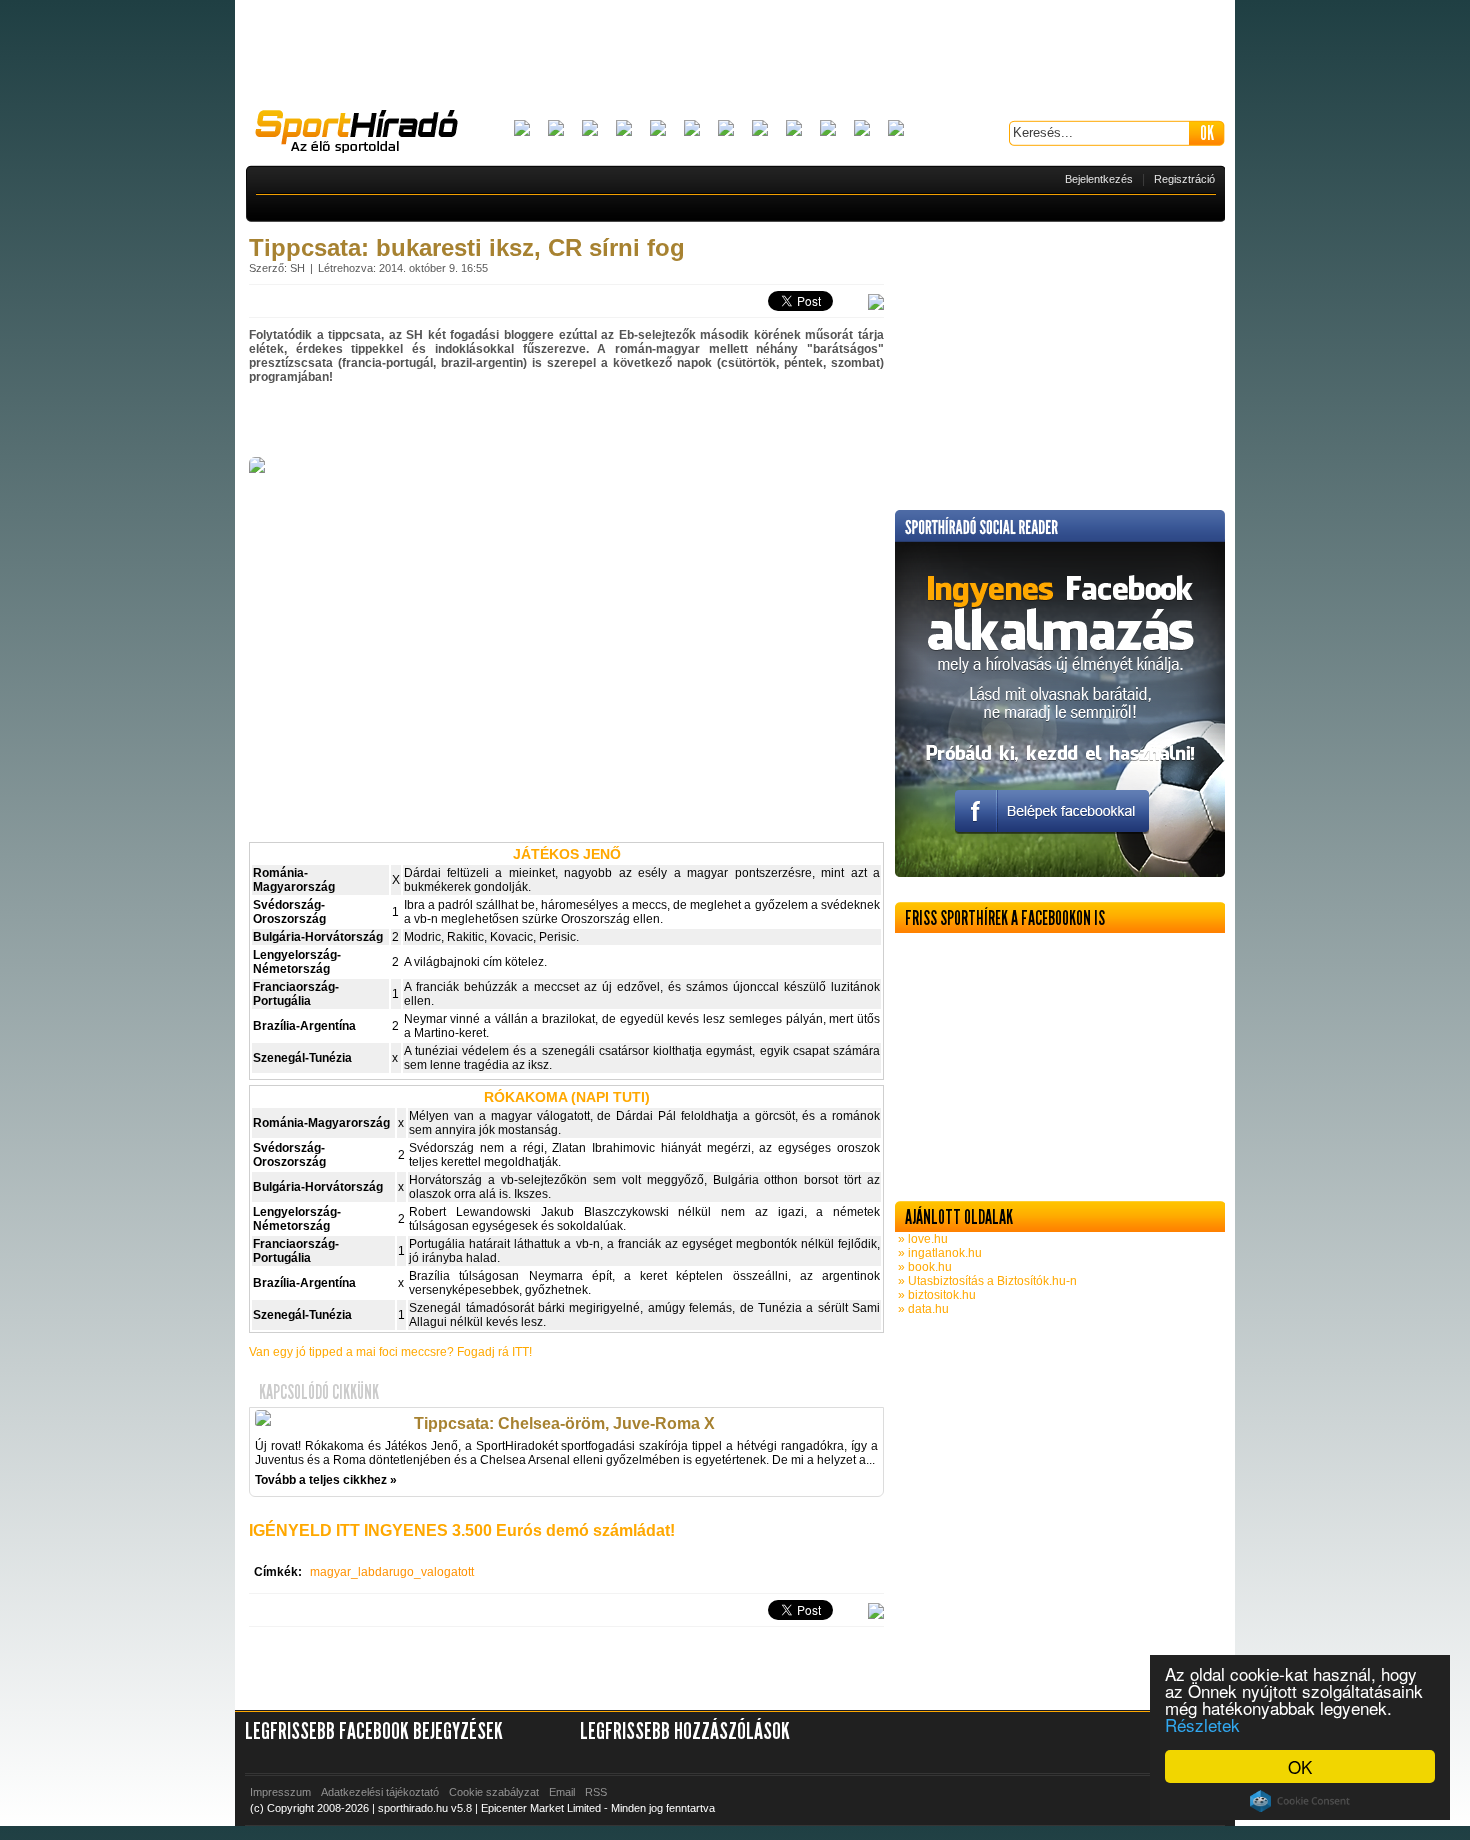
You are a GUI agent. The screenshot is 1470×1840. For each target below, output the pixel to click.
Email (562, 1792)
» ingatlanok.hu (938, 1253)
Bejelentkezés (1099, 179)
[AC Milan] (522, 129)
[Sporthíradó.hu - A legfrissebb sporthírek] (365, 134)
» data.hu (922, 1309)
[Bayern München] (624, 129)
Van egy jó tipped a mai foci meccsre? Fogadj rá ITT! (390, 1352)
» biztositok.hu (935, 1295)
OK (1300, 1766)
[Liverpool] (760, 129)
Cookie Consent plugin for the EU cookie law (1300, 1801)
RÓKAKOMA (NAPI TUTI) (567, 1097)
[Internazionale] (692, 129)
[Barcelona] (590, 129)
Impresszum (280, 1792)
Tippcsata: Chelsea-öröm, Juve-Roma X (564, 1423)
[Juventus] (726, 129)
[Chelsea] (658, 129)
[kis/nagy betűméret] (876, 303)
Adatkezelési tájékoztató (380, 1792)
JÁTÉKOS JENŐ (567, 854)
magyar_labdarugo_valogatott (392, 1572)
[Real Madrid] (862, 129)
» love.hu (921, 1239)
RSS (596, 1792)
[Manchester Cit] (794, 129)
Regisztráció (1184, 179)
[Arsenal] (556, 129)
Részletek (1202, 1724)
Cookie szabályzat (494, 1792)
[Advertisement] (735, 55)
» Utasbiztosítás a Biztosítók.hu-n (986, 1281)
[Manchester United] (828, 129)
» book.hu (923, 1267)
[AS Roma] (896, 129)
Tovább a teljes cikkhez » (326, 1480)
